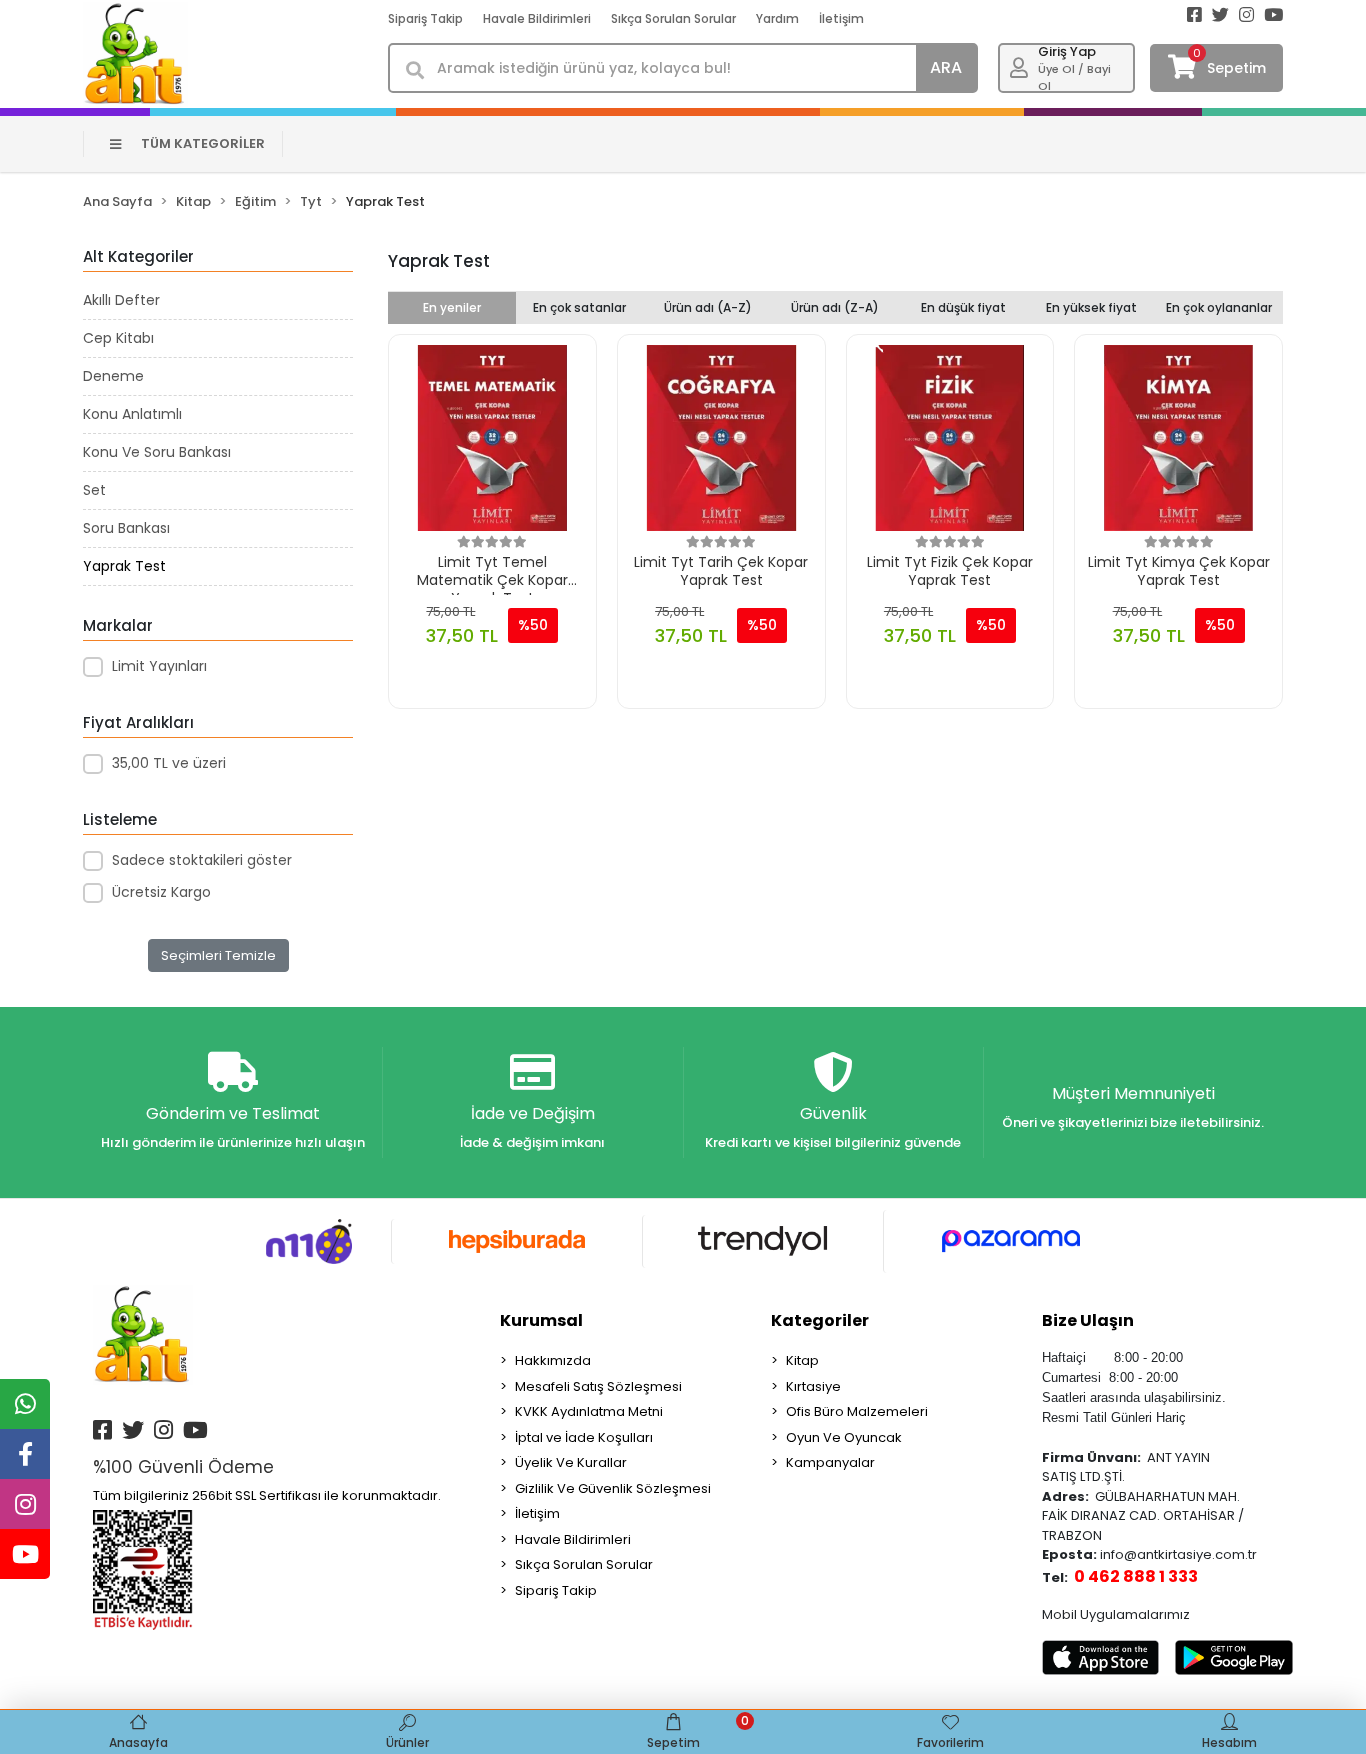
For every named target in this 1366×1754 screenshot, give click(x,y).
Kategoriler (820, 1320)
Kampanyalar (830, 1462)
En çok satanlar (579, 307)
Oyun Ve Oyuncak (844, 1437)
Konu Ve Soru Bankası (157, 452)
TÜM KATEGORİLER (203, 143)
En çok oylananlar (1219, 307)
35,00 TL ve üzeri (169, 763)
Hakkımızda (553, 1360)
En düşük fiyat (963, 307)
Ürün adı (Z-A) (835, 307)
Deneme (113, 376)
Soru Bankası (126, 528)
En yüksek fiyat (1091, 307)
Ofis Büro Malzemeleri (857, 1411)
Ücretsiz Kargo (161, 892)
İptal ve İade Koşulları (584, 1437)
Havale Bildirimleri (537, 18)
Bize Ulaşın (1088, 1320)
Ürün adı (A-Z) (708, 307)
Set (94, 490)
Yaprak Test (124, 566)
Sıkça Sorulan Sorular (673, 18)
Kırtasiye (813, 1386)
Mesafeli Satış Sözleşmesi (598, 1386)
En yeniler (452, 307)
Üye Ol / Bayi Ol (1074, 77)
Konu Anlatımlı (132, 414)
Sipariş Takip (425, 18)
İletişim (841, 18)
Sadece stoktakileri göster (202, 860)
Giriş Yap (1067, 51)
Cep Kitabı (118, 338)
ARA (946, 67)
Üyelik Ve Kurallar (571, 1462)
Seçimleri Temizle (218, 955)
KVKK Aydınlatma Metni (589, 1411)
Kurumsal (541, 1320)
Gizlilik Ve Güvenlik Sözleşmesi (613, 1488)
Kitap (802, 1360)
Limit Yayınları (159, 666)
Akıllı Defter (121, 300)
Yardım (777, 18)
